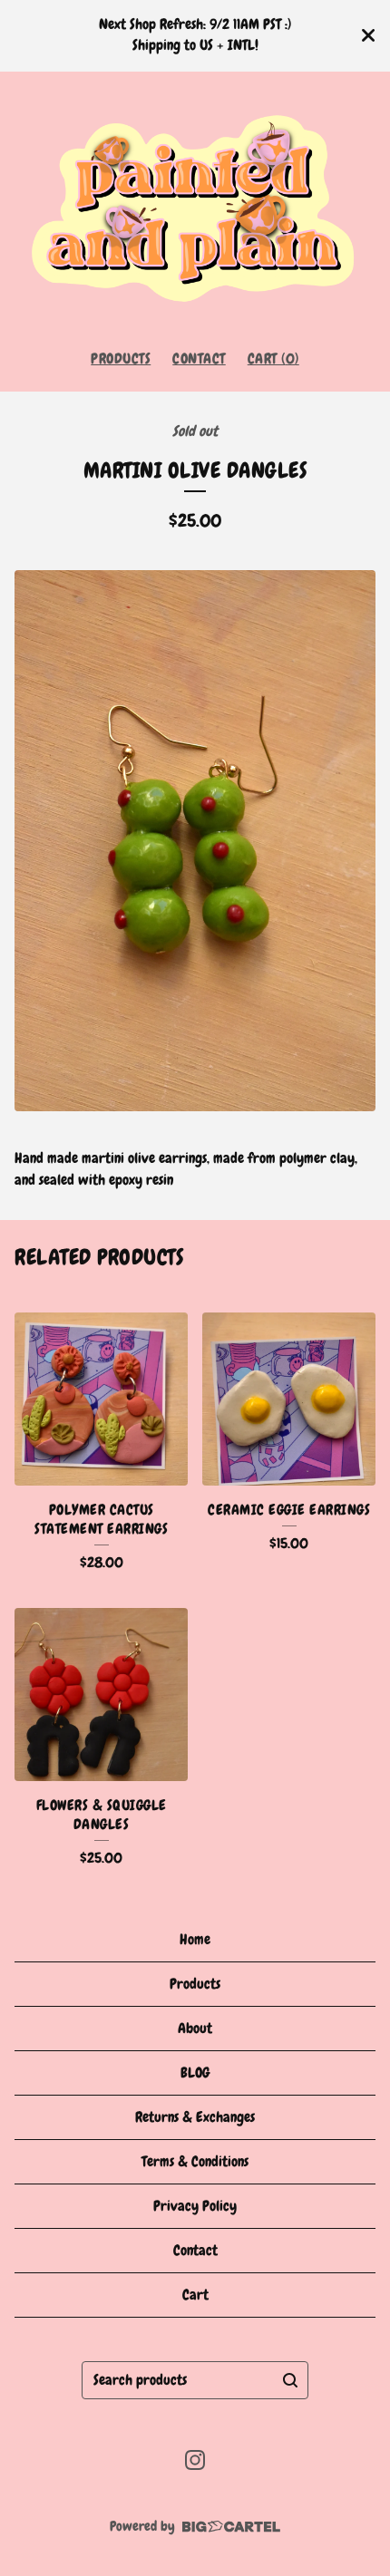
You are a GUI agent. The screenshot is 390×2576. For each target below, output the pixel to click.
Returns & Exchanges (195, 2117)
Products (121, 358)
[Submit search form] (290, 2380)
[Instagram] (195, 2460)
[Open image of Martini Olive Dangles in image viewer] (195, 841)
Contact (199, 358)
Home (195, 1939)
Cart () (273, 358)
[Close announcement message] (368, 35)
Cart (195, 2295)
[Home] (195, 203)
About (195, 2028)
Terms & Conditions (195, 2161)
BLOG (195, 2072)
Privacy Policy (195, 2206)
